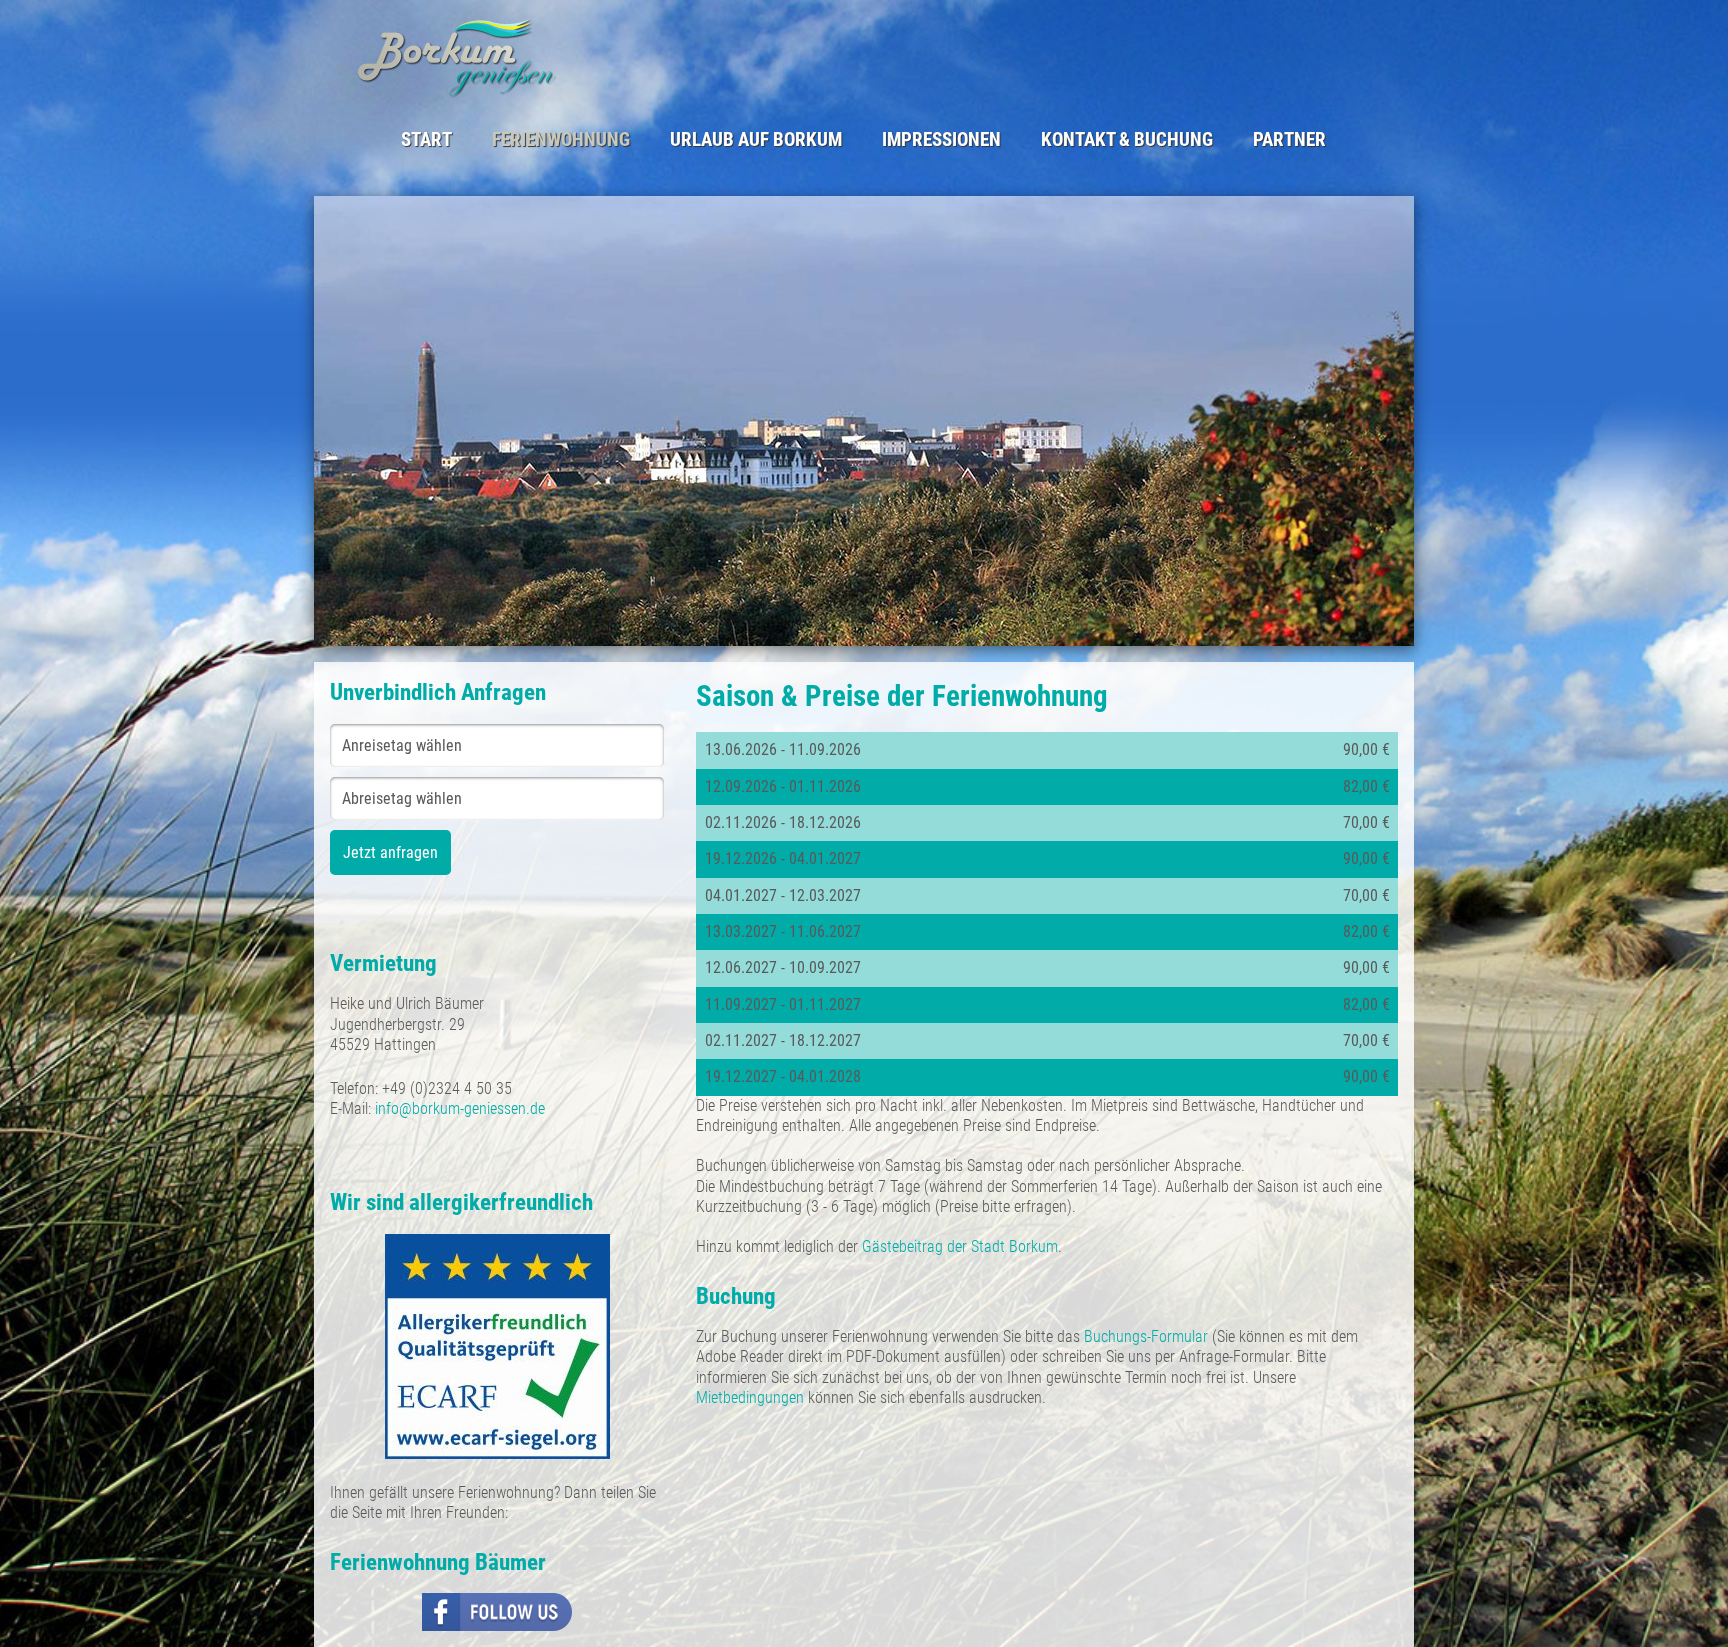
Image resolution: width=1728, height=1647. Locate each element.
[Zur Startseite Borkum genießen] (601, 57)
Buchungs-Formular (1148, 1336)
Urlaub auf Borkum (756, 140)
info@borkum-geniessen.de (460, 1108)
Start (426, 140)
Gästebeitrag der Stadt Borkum (960, 1246)
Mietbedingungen (752, 1397)
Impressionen (941, 140)
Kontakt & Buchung (1127, 140)
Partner (1289, 140)
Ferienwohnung (561, 140)
